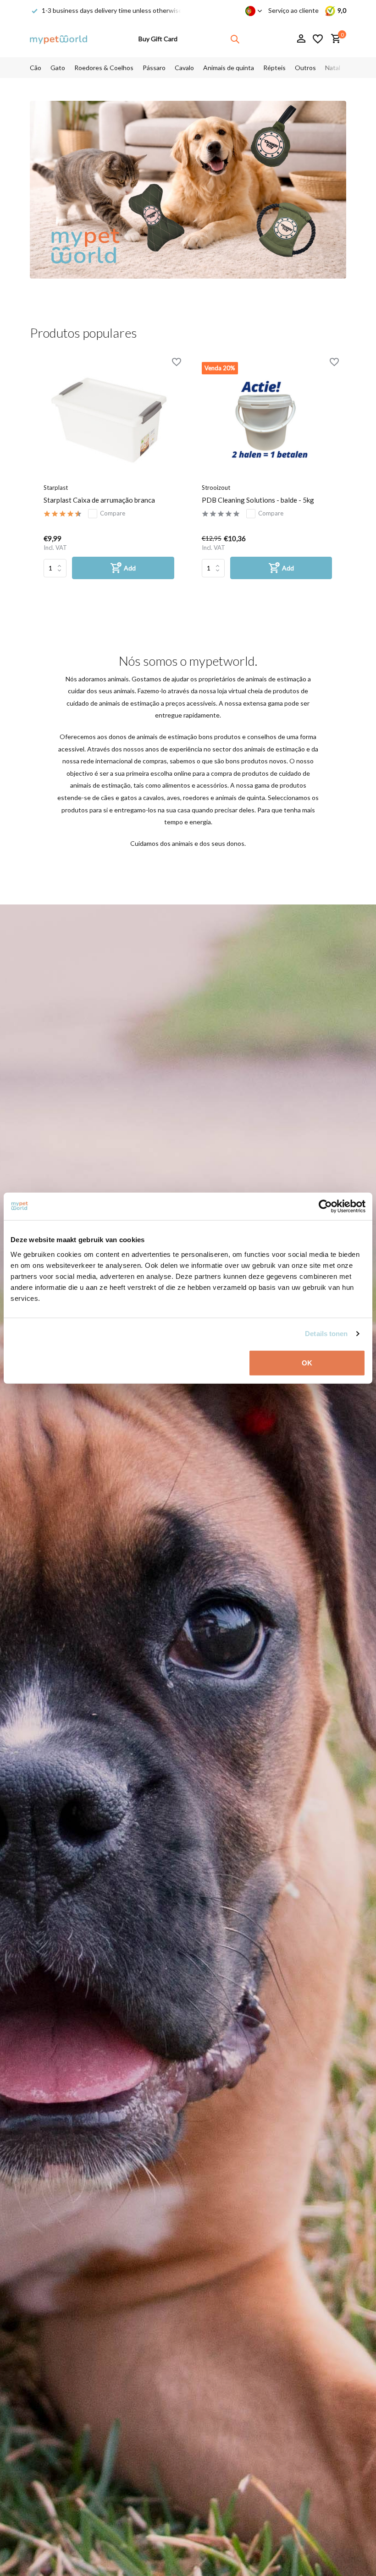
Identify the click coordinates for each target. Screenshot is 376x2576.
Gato (58, 68)
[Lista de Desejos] (318, 39)
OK (307, 1362)
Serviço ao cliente (293, 10)
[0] (334, 39)
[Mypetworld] (58, 39)
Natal (333, 68)
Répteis (274, 68)
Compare (113, 513)
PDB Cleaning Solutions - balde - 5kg (258, 500)
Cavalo (184, 68)
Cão (36, 68)
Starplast (56, 488)
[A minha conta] (301, 39)
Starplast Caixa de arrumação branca (99, 500)
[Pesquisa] (235, 39)
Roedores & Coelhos (104, 68)
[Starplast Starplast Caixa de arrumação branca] (109, 420)
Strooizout (216, 488)
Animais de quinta (229, 68)
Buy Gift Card (158, 39)
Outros (305, 68)
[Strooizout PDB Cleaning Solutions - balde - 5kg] (267, 420)
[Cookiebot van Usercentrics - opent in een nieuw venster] (325, 1206)
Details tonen (326, 1334)
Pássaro (154, 68)
